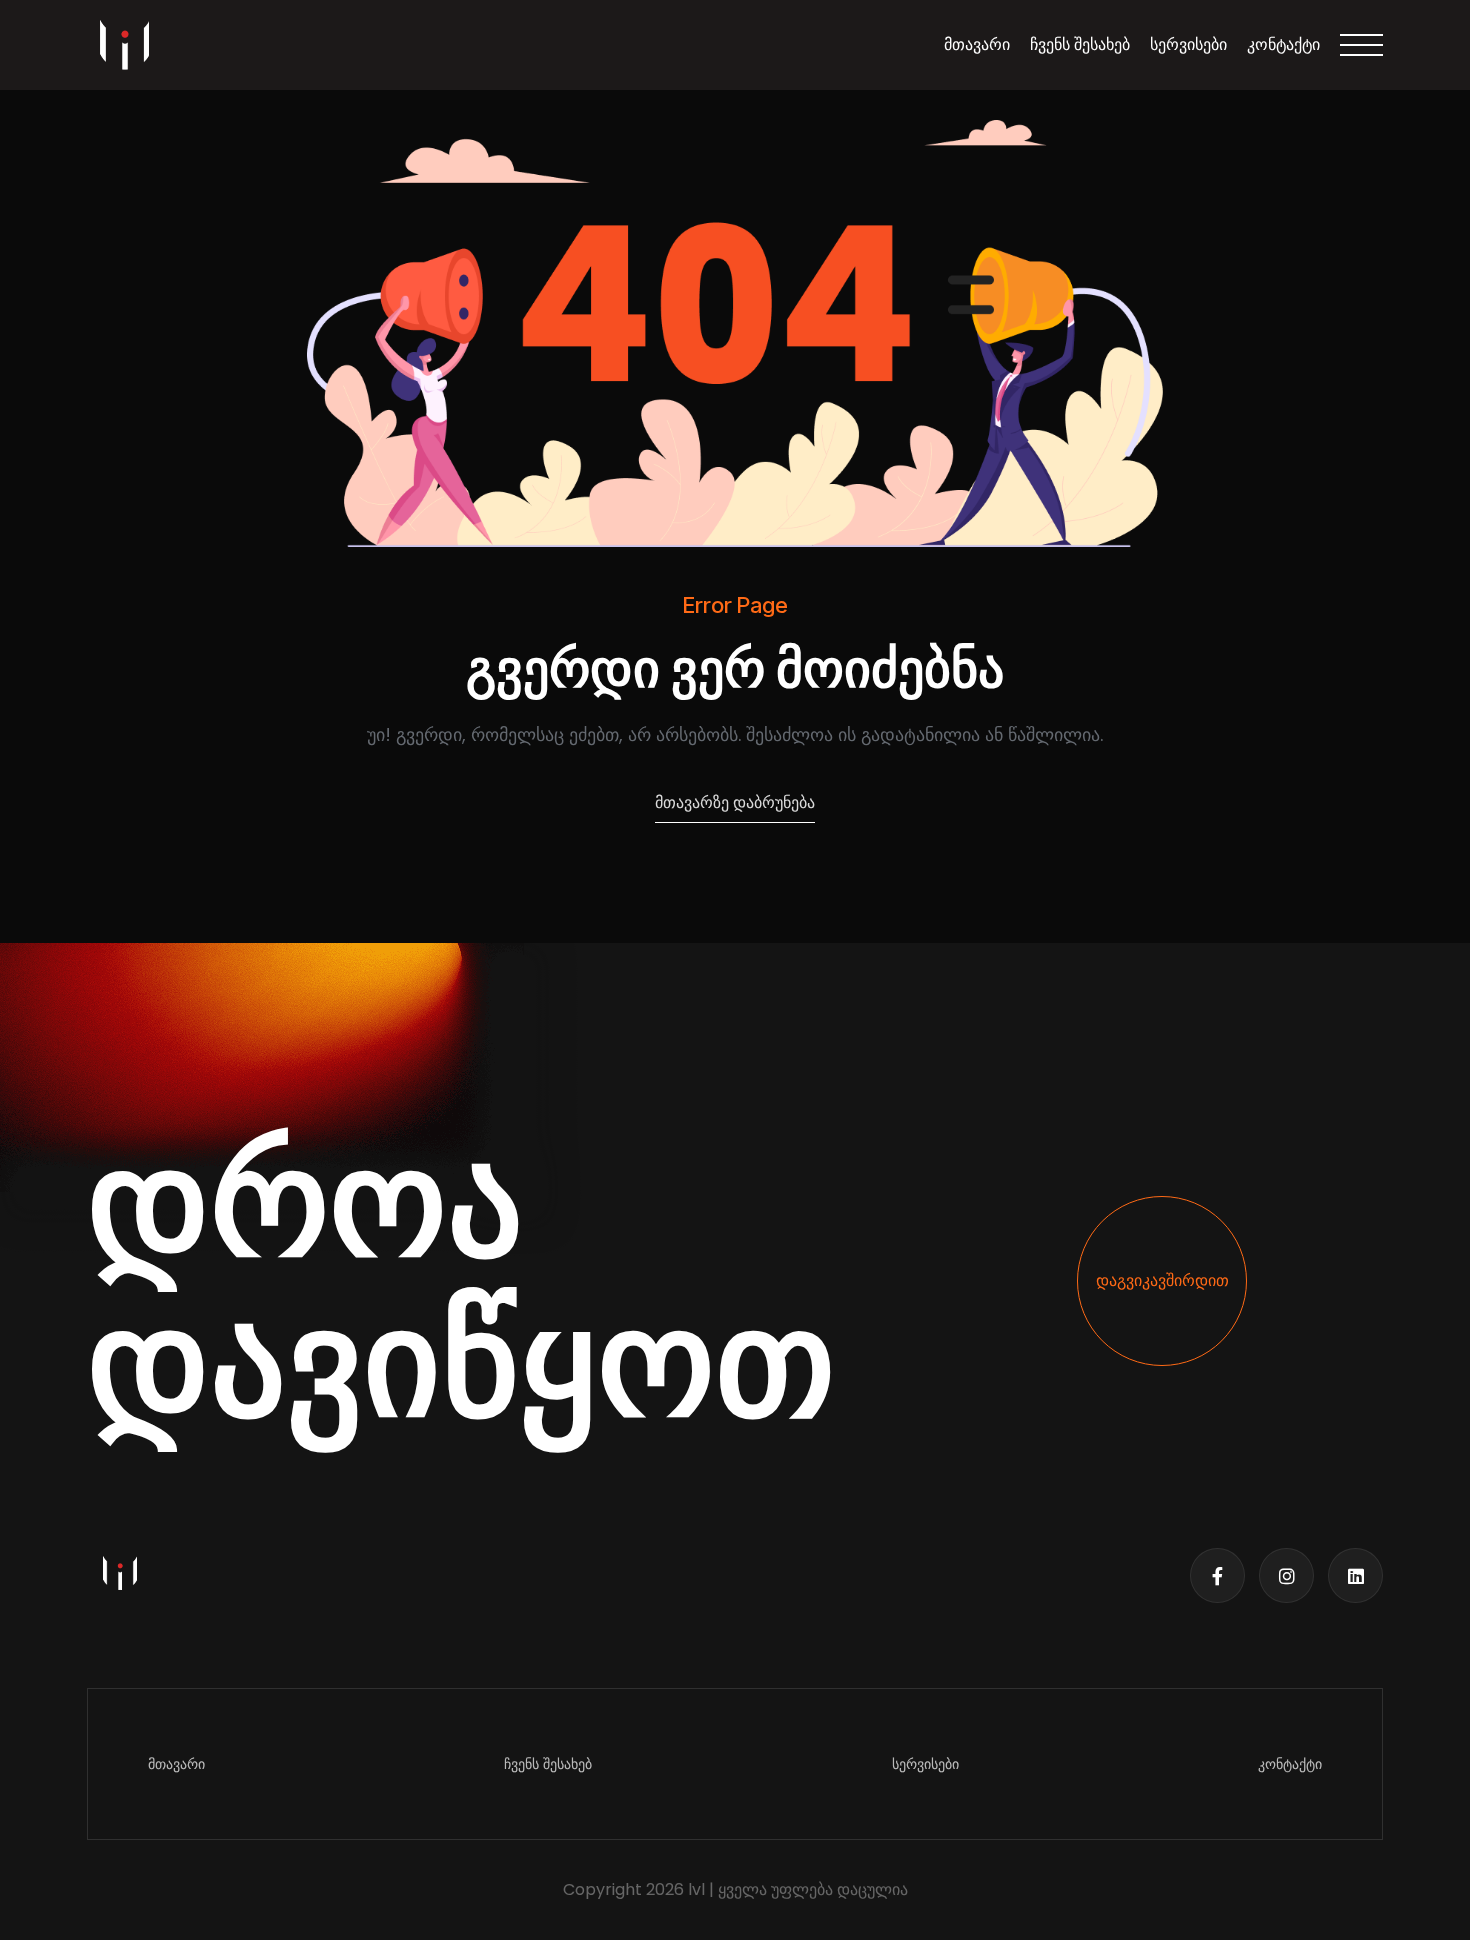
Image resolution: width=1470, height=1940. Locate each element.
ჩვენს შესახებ (1080, 45)
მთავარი (977, 45)
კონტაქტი (1283, 45)
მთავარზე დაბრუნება (735, 802)
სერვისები (1188, 45)
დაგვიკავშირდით (1162, 1280)
